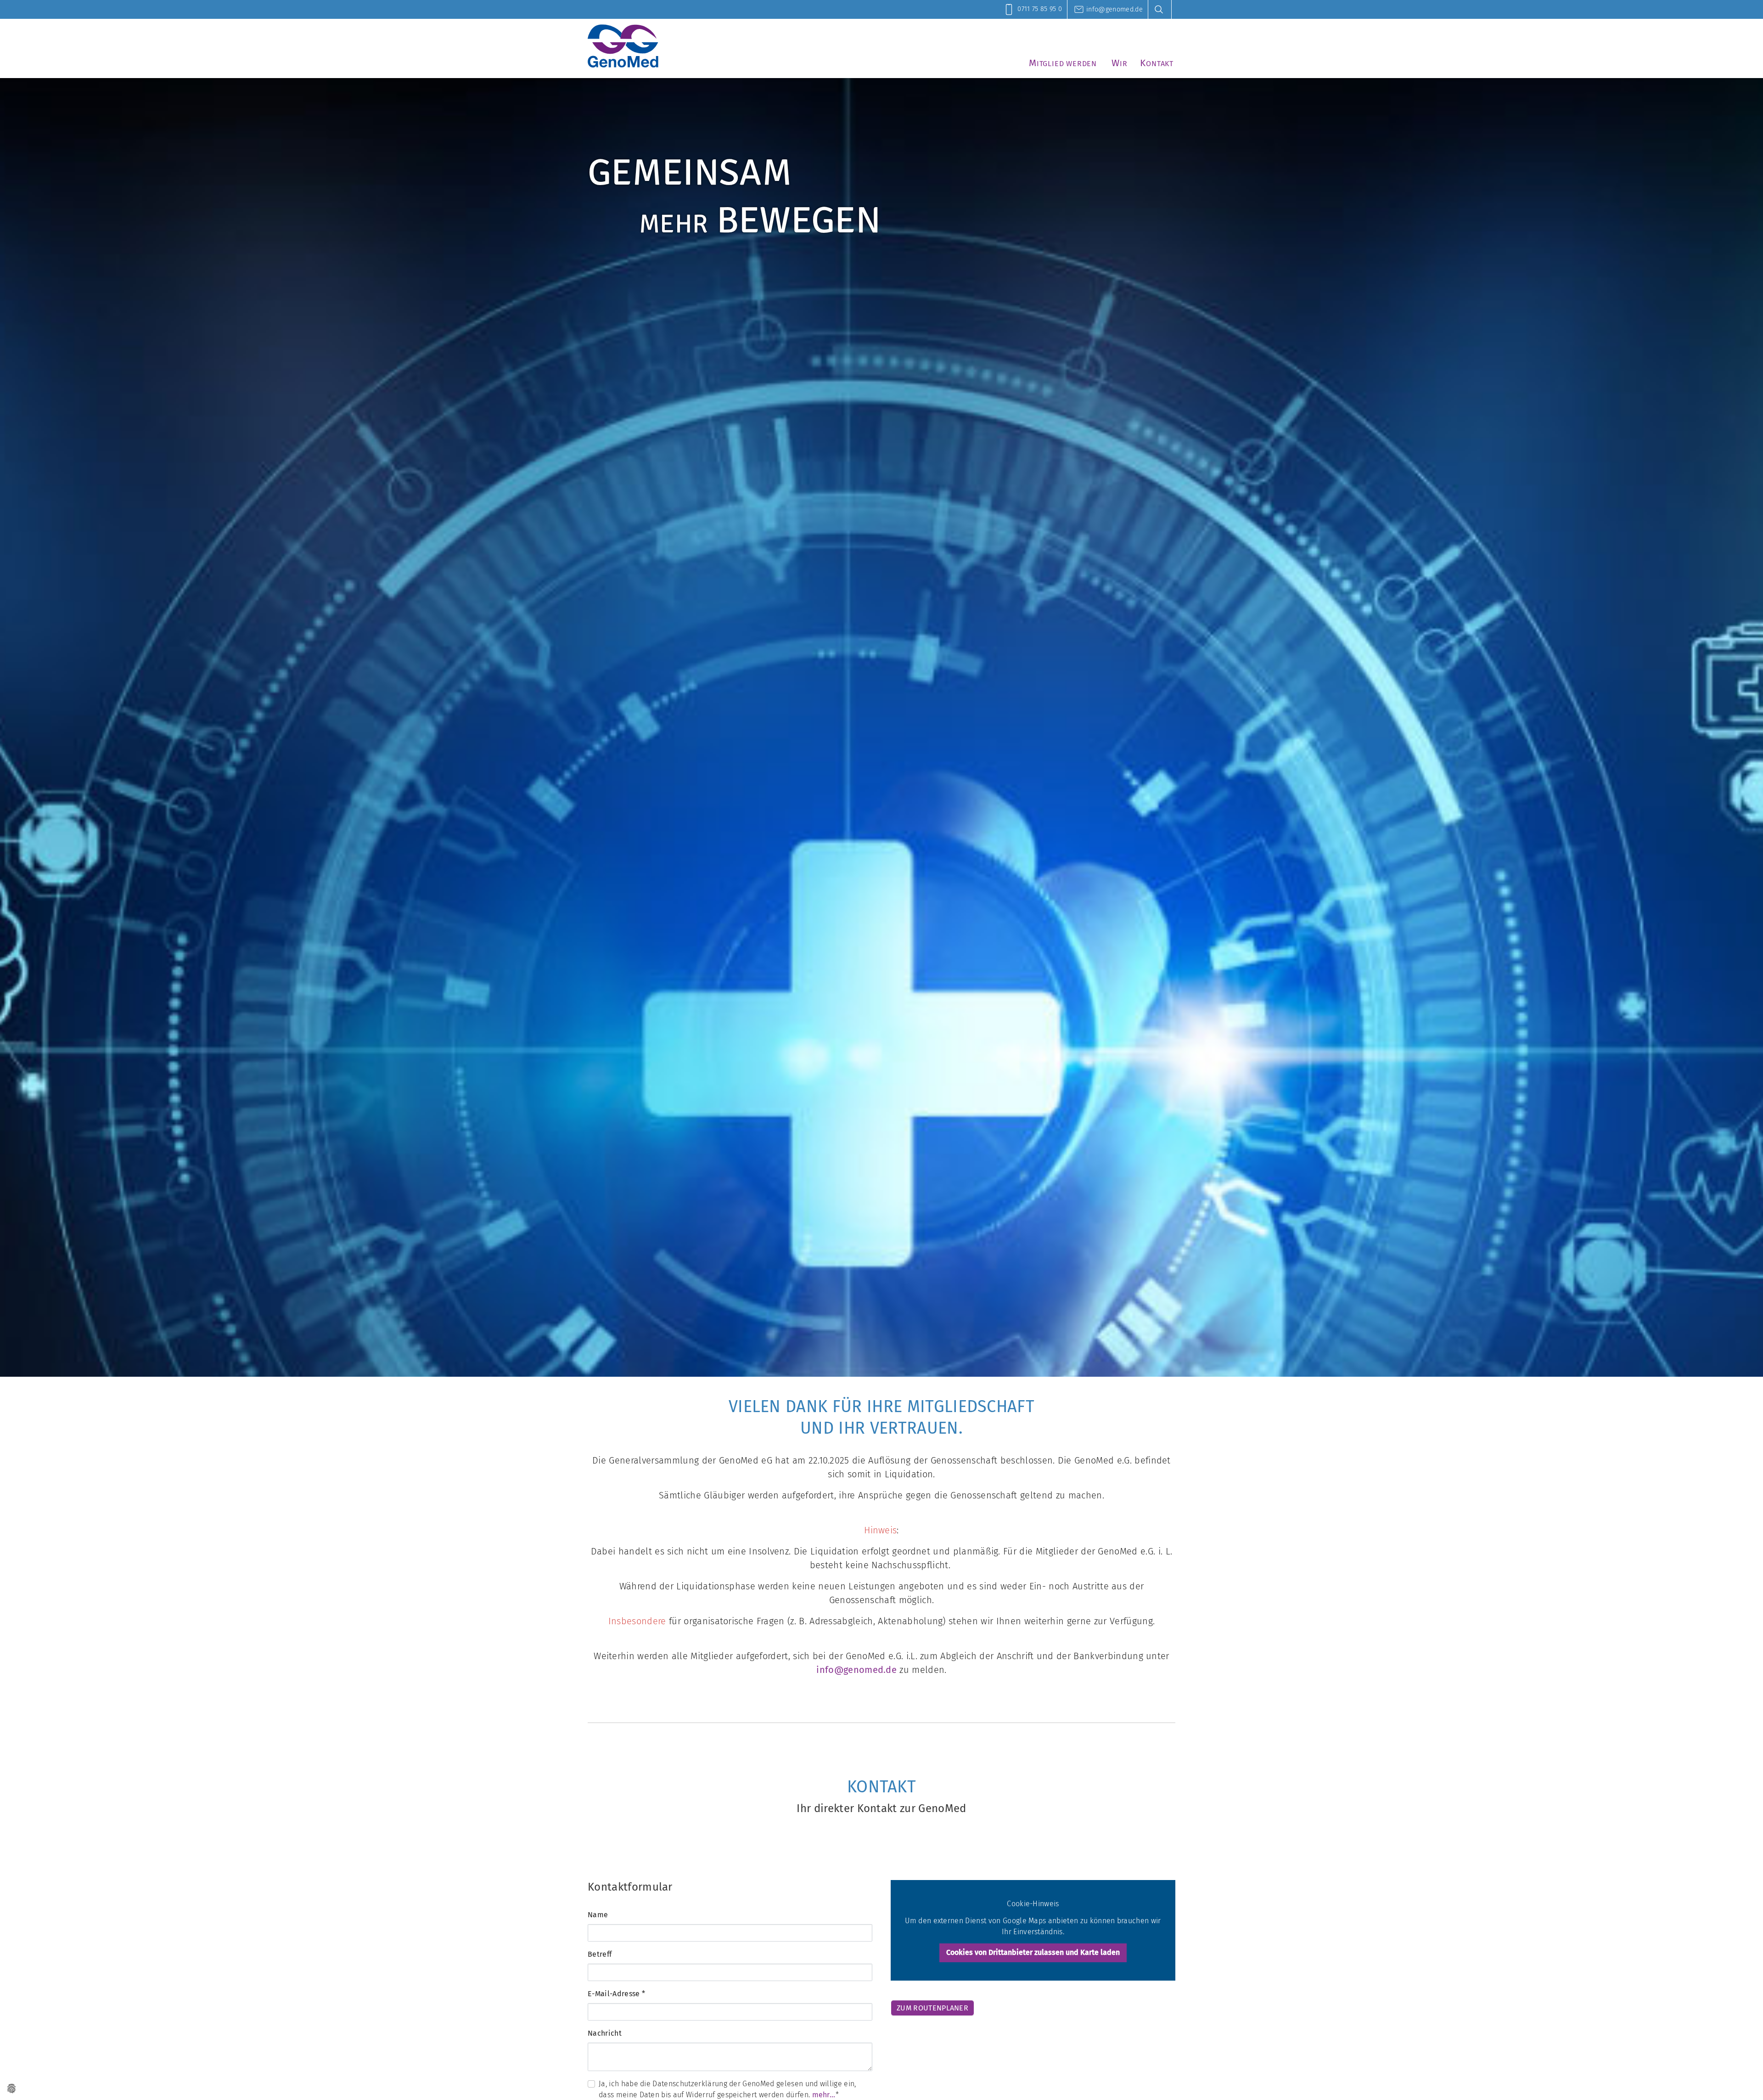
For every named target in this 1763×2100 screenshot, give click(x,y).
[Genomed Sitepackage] (623, 46)
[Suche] (1162, 9)
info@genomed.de (856, 1670)
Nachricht (605, 2033)
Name (598, 1915)
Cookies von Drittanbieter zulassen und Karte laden (1033, 1952)
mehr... (824, 2095)
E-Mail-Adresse (616, 1994)
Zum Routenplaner (932, 2008)
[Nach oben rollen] (1743, 2080)
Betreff (600, 1954)
